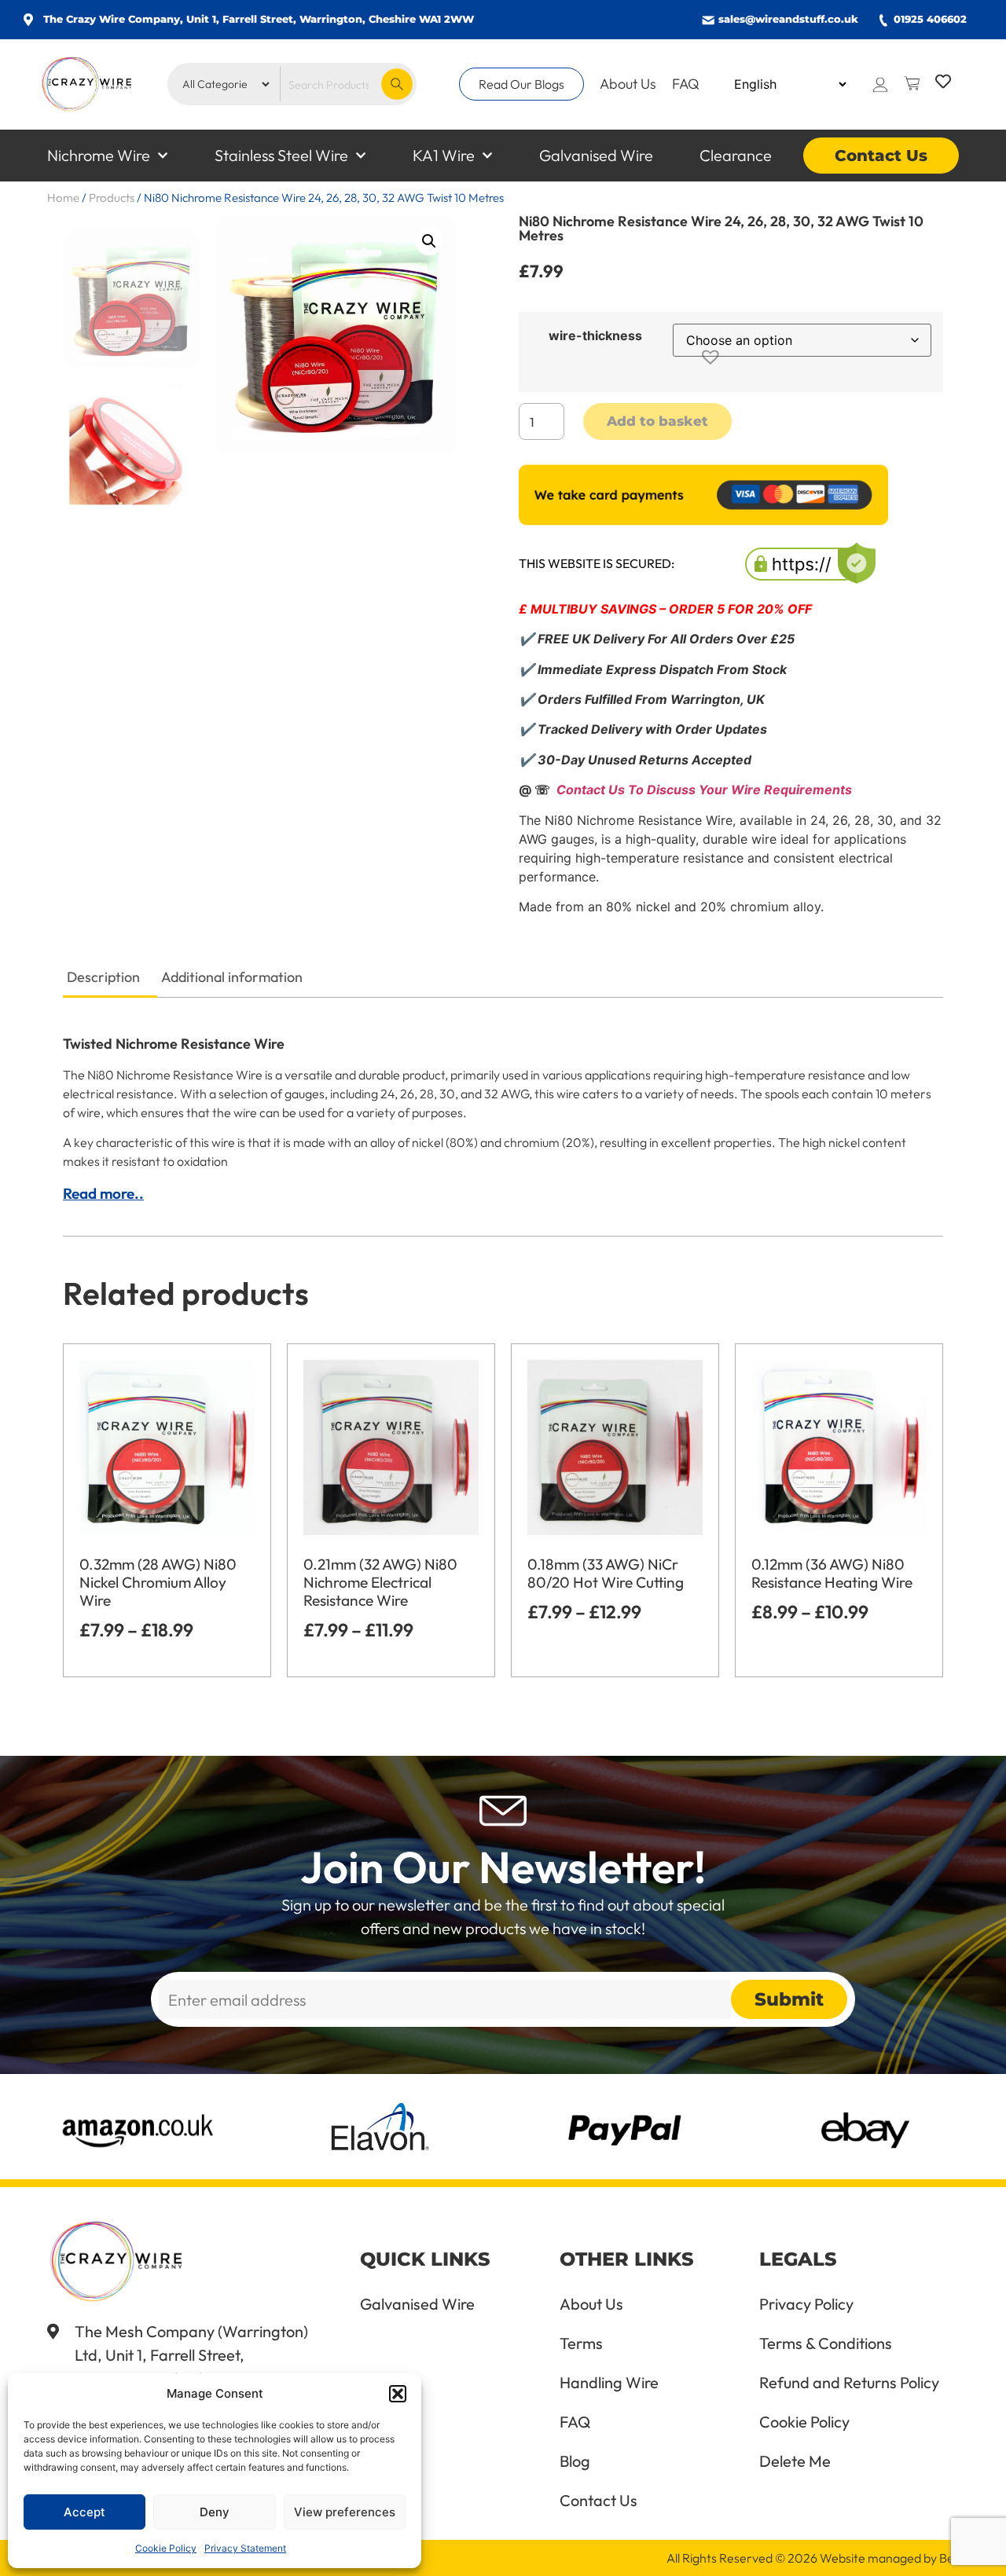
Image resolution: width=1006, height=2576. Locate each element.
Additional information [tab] (232, 977)
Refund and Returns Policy (849, 2383)
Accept (84, 2512)
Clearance (736, 155)
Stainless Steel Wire (281, 155)
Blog (575, 2461)
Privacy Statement (245, 2548)
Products (112, 198)
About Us (628, 84)
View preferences (345, 2512)
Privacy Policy (806, 2304)
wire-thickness (595, 335)
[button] (398, 2394)
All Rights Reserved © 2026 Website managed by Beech (821, 2558)
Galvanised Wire (596, 155)
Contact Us (881, 156)
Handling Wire (609, 2383)
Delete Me (795, 2461)
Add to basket (657, 421)
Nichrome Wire (99, 155)
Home (63, 198)
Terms (581, 2343)
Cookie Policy (166, 2548)
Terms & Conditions (826, 2343)
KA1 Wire (444, 155)
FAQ (686, 84)
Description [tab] (103, 977)
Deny (215, 2512)
